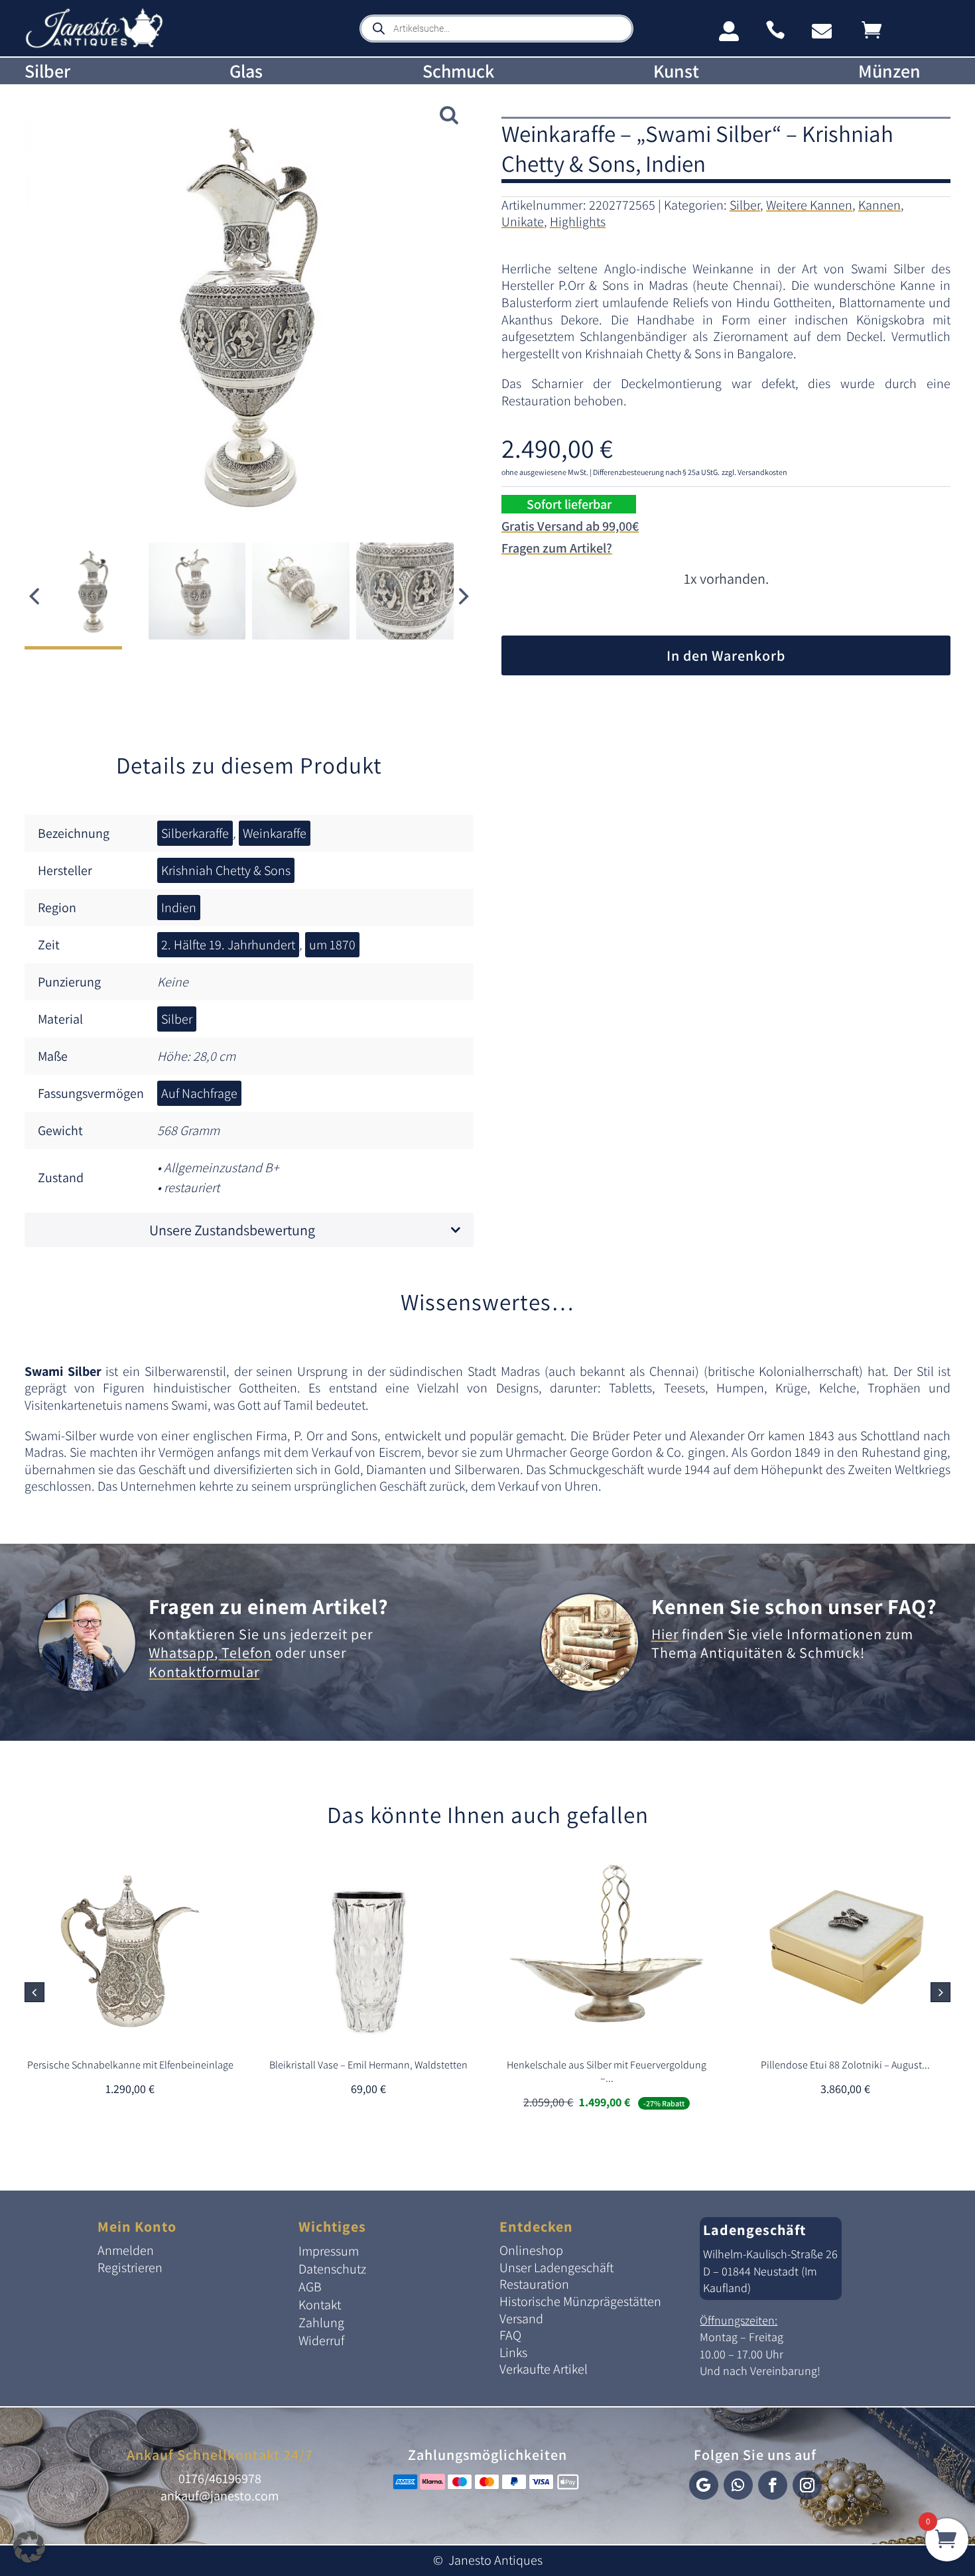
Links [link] (513, 2352)
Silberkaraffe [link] (195, 833)
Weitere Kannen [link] (809, 205)
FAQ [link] (510, 2335)
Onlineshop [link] (531, 2250)
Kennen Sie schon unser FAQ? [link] (794, 1606)
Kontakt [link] (320, 2305)
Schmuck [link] (458, 71)
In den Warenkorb (726, 655)
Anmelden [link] (126, 2250)
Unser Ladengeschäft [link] (556, 2268)
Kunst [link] (676, 71)
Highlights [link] (578, 222)
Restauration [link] (534, 2284)
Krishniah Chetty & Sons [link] (226, 870)
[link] (94, 45)
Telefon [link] (245, 1653)
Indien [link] (179, 908)
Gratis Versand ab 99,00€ (570, 526)
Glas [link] (246, 71)
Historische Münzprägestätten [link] (580, 2301)
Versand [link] (521, 2319)
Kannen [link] (879, 205)
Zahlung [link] (321, 2323)
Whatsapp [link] (181, 1653)
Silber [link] (47, 71)
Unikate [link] (523, 222)
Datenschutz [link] (332, 2269)
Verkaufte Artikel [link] (544, 2369)
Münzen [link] (889, 71)
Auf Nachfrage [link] (199, 1093)
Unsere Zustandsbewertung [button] (232, 1230)
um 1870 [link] (332, 945)
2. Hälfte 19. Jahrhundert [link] (228, 945)
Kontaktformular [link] (204, 1672)
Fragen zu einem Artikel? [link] (269, 1606)
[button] (464, 596)
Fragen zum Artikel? (557, 548)
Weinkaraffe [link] (275, 833)
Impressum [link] (329, 2251)
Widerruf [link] (321, 2340)
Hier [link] (665, 1634)
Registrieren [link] (130, 2268)
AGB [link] (310, 2287)
